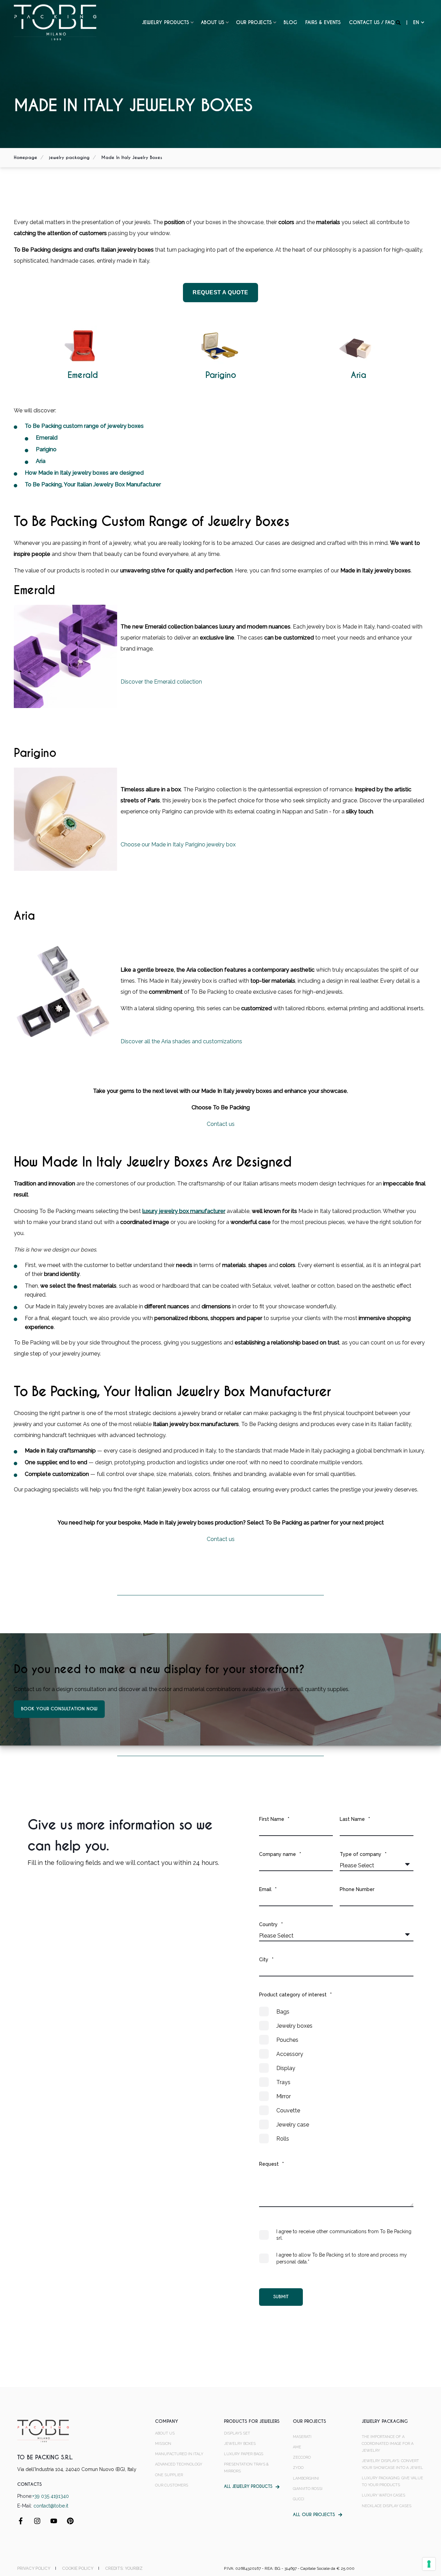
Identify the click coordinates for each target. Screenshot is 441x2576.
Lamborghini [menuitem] (306, 2478)
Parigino (220, 375)
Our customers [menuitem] (172, 2485)
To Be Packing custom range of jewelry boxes (84, 426)
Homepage (25, 157)
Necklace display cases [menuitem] (387, 2506)
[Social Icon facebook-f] (23, 2521)
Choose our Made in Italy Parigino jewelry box (178, 844)
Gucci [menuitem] (299, 2499)
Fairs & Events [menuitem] (323, 22)
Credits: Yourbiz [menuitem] (124, 2568)
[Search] (399, 22)
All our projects (314, 2515)
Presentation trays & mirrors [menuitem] (246, 2468)
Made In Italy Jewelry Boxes (132, 157)
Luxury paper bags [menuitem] (244, 2454)
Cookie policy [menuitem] (78, 2568)
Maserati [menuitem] (302, 2437)
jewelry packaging (69, 157)
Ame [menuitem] (297, 2447)
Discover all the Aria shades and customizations (181, 1041)
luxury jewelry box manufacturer (184, 1211)
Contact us (221, 1124)
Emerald (83, 375)
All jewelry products (248, 2487)
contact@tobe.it (51, 2506)
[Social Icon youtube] (54, 2521)
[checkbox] (336, 2075)
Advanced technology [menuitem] (179, 2464)
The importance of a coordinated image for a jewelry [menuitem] (388, 2444)
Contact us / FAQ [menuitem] (372, 22)
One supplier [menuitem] (169, 2475)
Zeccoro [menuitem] (302, 2457)
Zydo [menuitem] (298, 2468)
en (416, 22)
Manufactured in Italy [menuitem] (179, 2454)
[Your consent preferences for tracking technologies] (429, 2564)
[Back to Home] (55, 22)
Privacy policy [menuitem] (34, 2568)
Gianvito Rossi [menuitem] (308, 2489)
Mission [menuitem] (163, 2444)
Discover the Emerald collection (161, 682)
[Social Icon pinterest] (68, 2521)
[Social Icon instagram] (37, 2521)
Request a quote (220, 292)
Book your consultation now (59, 1709)
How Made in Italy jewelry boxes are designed (84, 473)
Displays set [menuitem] (237, 2433)
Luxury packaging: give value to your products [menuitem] (392, 2482)
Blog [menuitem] (290, 22)
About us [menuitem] (213, 22)
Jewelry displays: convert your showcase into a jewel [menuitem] (392, 2464)
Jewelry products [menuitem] (166, 22)
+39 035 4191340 (51, 2496)
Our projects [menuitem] (254, 22)
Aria (358, 375)
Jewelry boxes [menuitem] (240, 2444)
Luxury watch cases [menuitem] (383, 2495)
